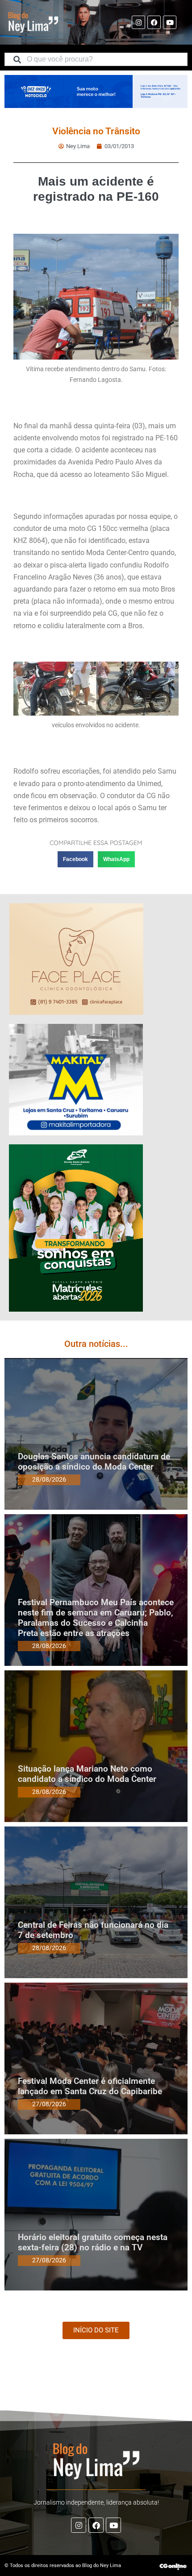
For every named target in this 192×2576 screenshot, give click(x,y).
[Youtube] (170, 22)
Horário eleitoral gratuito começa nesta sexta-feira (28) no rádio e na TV (93, 2242)
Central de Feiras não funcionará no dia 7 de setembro (93, 1930)
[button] (75, 859)
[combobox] (96, 59)
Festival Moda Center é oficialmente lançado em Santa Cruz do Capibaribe (90, 2086)
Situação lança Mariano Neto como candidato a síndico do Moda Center (87, 1774)
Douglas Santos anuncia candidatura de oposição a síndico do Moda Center (94, 1462)
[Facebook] (154, 22)
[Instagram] (138, 22)
